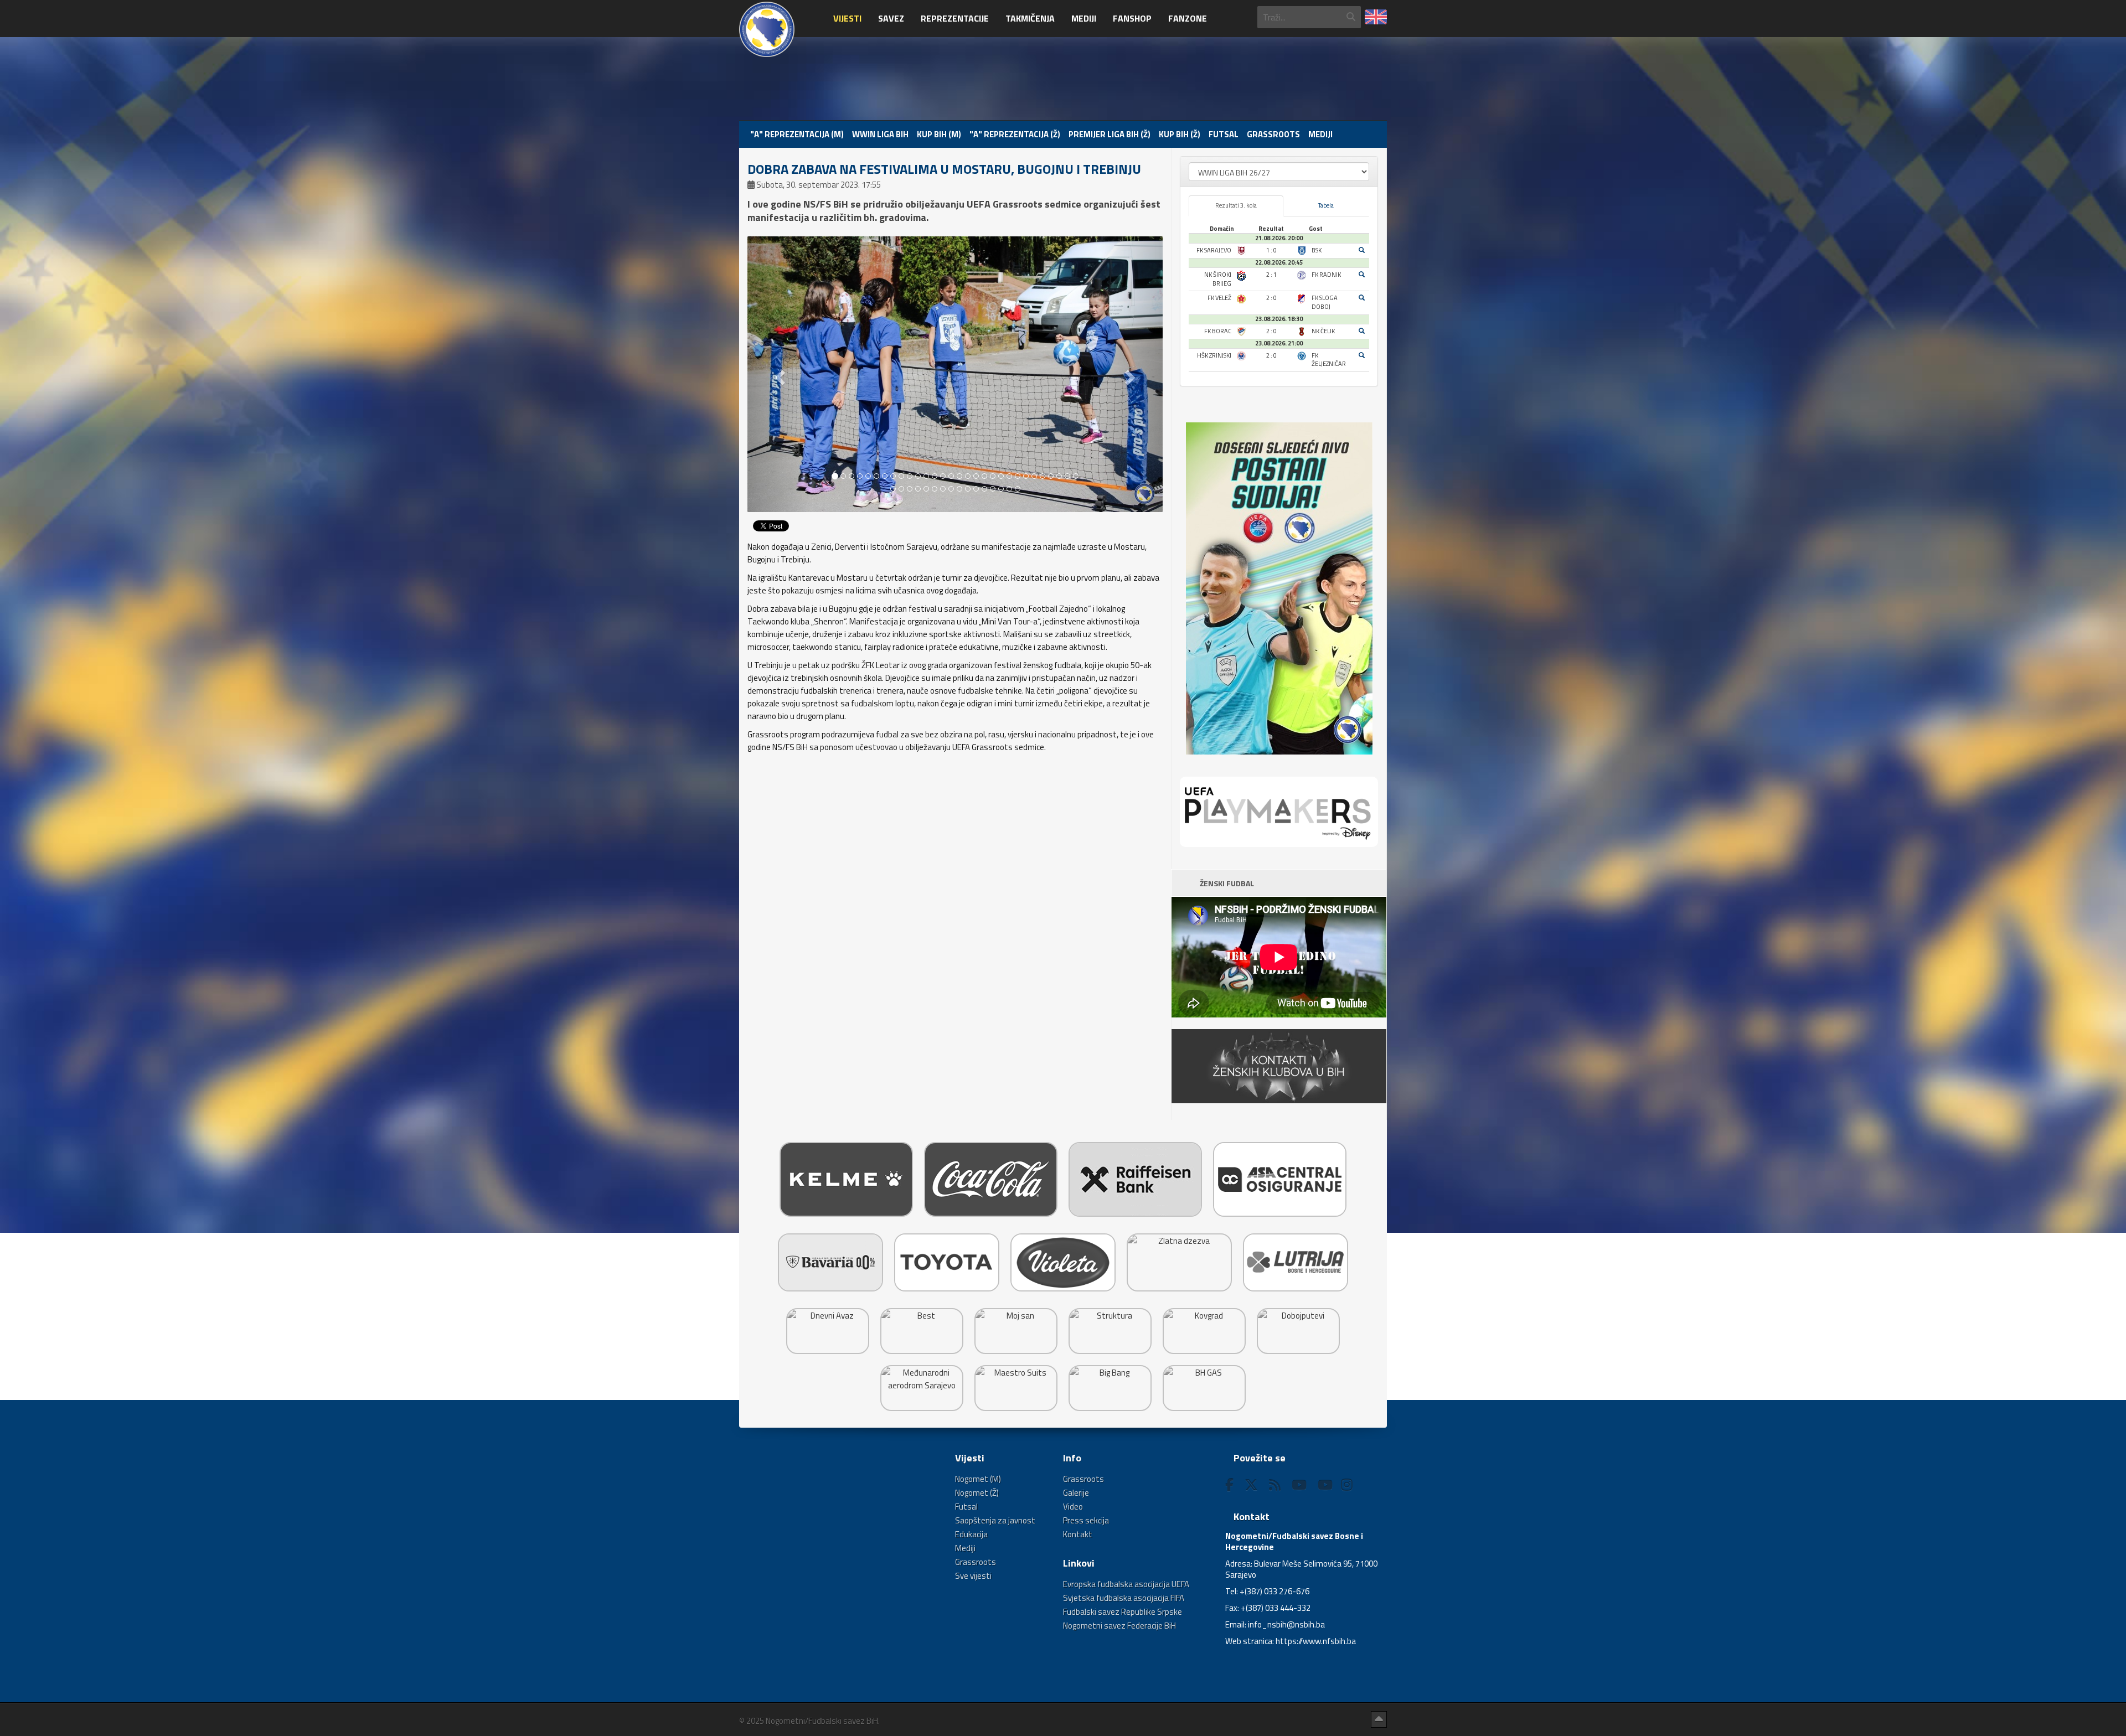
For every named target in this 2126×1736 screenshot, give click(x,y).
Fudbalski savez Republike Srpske (1123, 1612)
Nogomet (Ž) (977, 1493)
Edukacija (971, 1534)
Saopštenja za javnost (995, 1520)
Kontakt (1078, 1534)
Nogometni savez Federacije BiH (1119, 1626)
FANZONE (1188, 18)
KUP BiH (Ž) (1180, 134)
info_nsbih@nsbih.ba (1286, 1624)
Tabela (1326, 205)
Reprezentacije (955, 18)
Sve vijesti (973, 1576)
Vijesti (847, 18)
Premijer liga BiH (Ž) (1110, 134)
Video (1073, 1507)
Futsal (1224, 134)
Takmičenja (1030, 18)
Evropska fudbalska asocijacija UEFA (1126, 1584)
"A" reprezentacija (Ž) (1015, 134)
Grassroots (1273, 134)
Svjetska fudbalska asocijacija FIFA (1124, 1598)
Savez (891, 18)
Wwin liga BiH (880, 134)
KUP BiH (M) (939, 134)
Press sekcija (1086, 1520)
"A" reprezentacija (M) (797, 134)
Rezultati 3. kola (1236, 205)
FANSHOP (1132, 18)
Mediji (1084, 18)
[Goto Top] (1379, 1719)
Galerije (1076, 1493)
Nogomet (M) (978, 1479)
